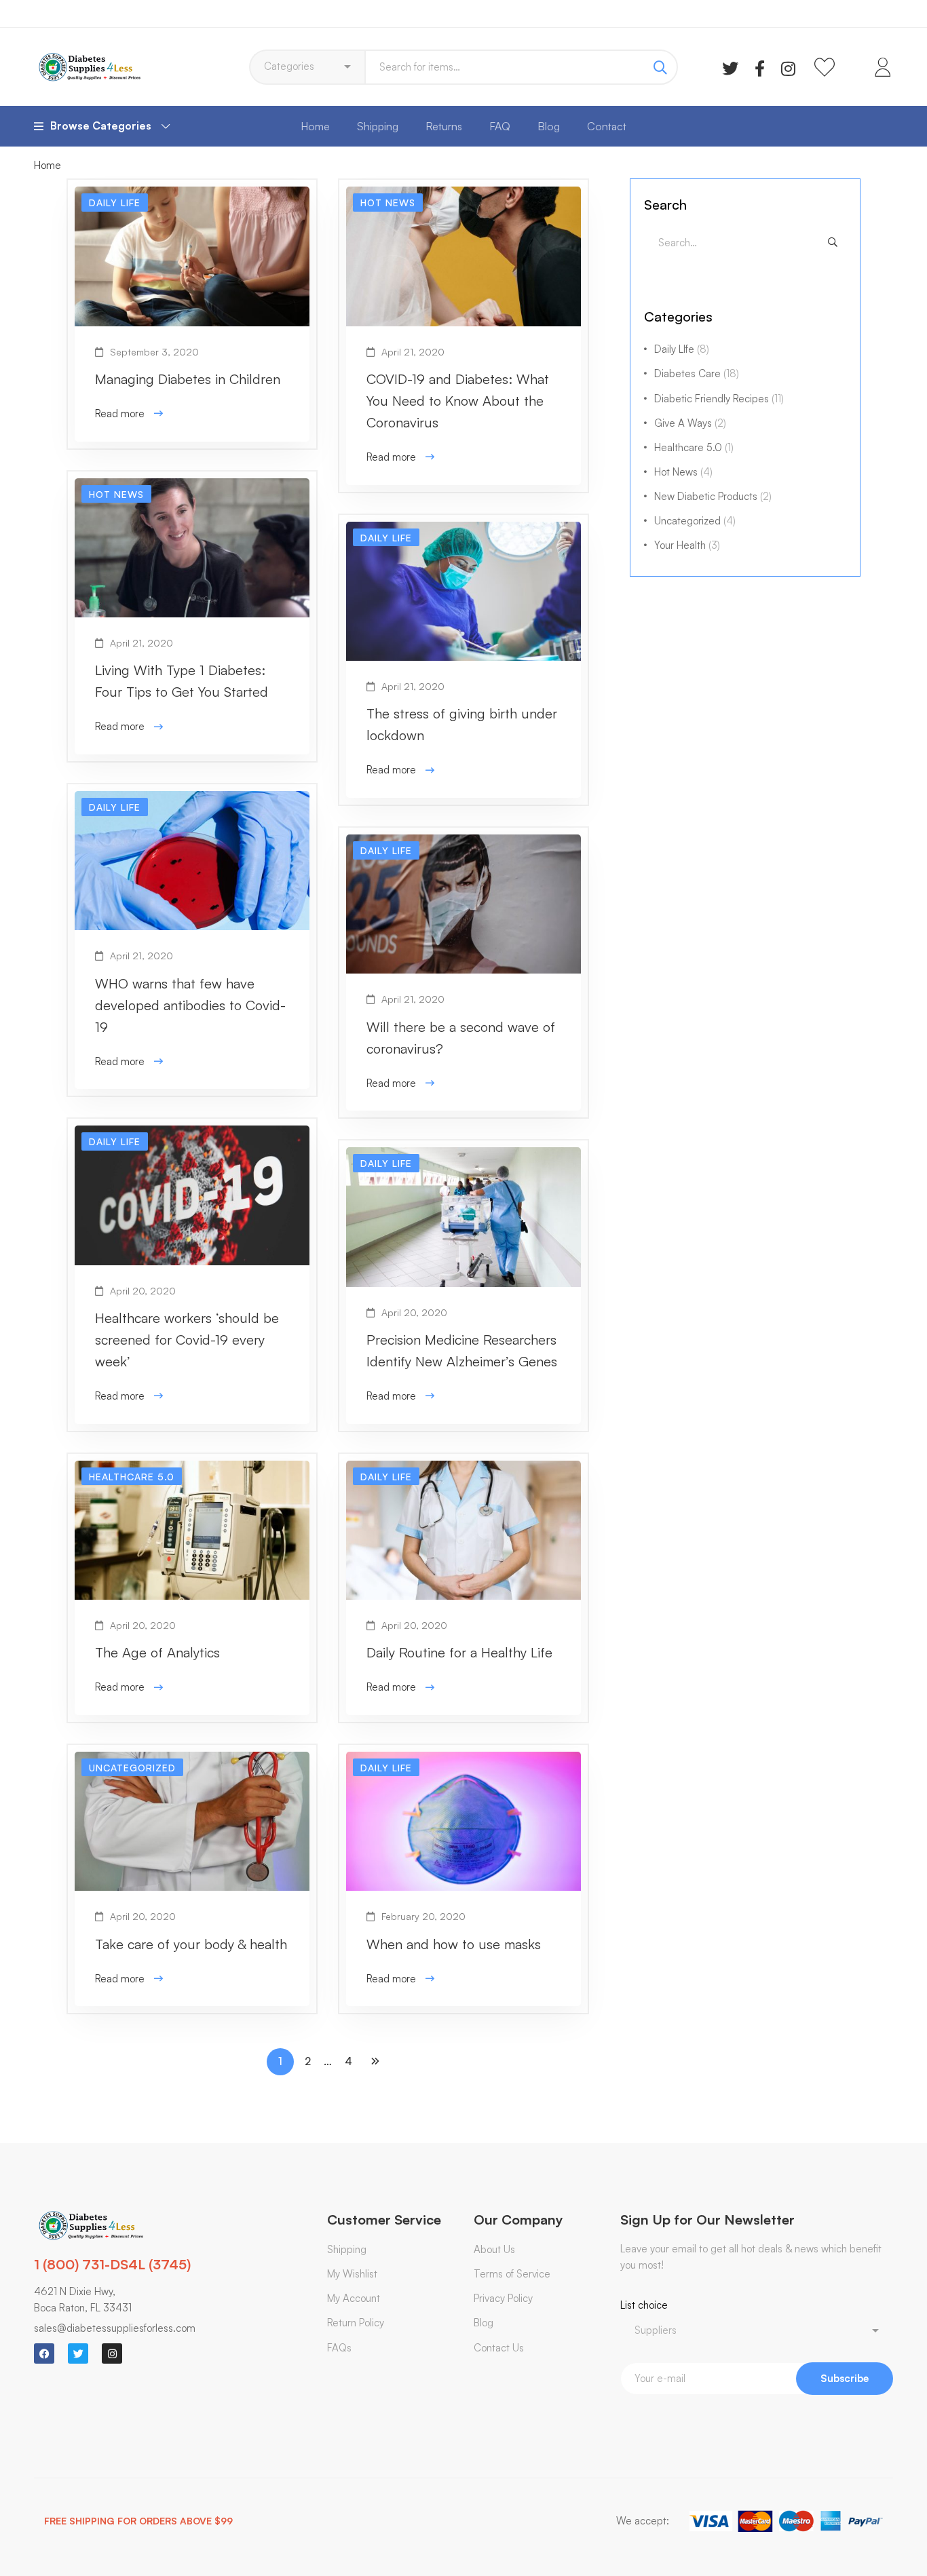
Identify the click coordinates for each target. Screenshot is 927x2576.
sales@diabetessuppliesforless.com (115, 2328)
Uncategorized (695, 521)
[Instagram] (788, 67)
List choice (644, 2305)
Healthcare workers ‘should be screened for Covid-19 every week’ (187, 1340)
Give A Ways (690, 423)
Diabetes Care (697, 373)
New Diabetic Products (713, 496)
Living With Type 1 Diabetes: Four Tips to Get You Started (182, 681)
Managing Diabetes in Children (188, 379)
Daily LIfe (682, 349)
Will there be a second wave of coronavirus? (461, 1038)
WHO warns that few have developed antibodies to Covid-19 (190, 1005)
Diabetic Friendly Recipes (719, 399)
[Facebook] (760, 67)
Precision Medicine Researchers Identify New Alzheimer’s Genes (462, 1350)
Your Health (687, 545)
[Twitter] (730, 67)
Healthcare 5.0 (694, 447)
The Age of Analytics (157, 1652)
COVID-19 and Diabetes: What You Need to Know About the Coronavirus (458, 401)
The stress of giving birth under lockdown (462, 724)
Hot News (683, 472)
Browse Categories (101, 126)
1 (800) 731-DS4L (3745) (112, 2264)
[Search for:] (745, 243)
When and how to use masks (454, 1944)
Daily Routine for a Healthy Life (459, 1652)
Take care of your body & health (191, 1944)
